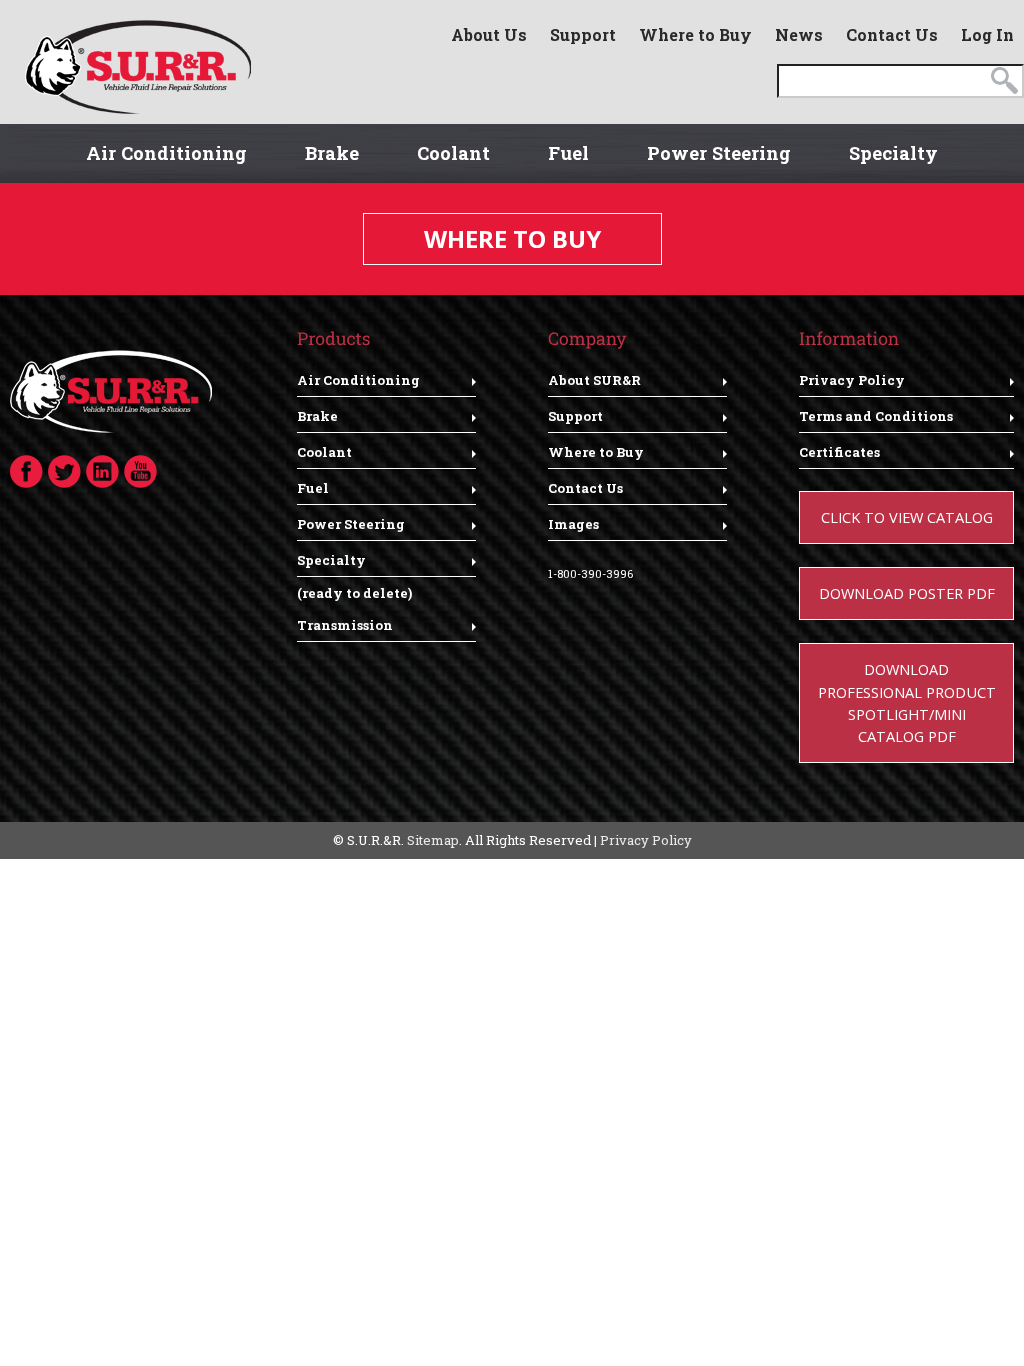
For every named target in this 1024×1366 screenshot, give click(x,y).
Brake (332, 153)
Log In (987, 34)
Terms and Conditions (876, 416)
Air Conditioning (166, 153)
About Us (489, 34)
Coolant (453, 153)
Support (583, 34)
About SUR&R (594, 380)
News (799, 34)
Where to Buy (695, 34)
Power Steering (719, 153)
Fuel (568, 153)
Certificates (839, 452)
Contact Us (892, 34)
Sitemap (433, 840)
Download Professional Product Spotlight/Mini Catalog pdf (907, 702)
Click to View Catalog (907, 517)
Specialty (893, 153)
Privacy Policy (852, 380)
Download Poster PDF (907, 593)
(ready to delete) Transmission (354, 609)
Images (573, 524)
